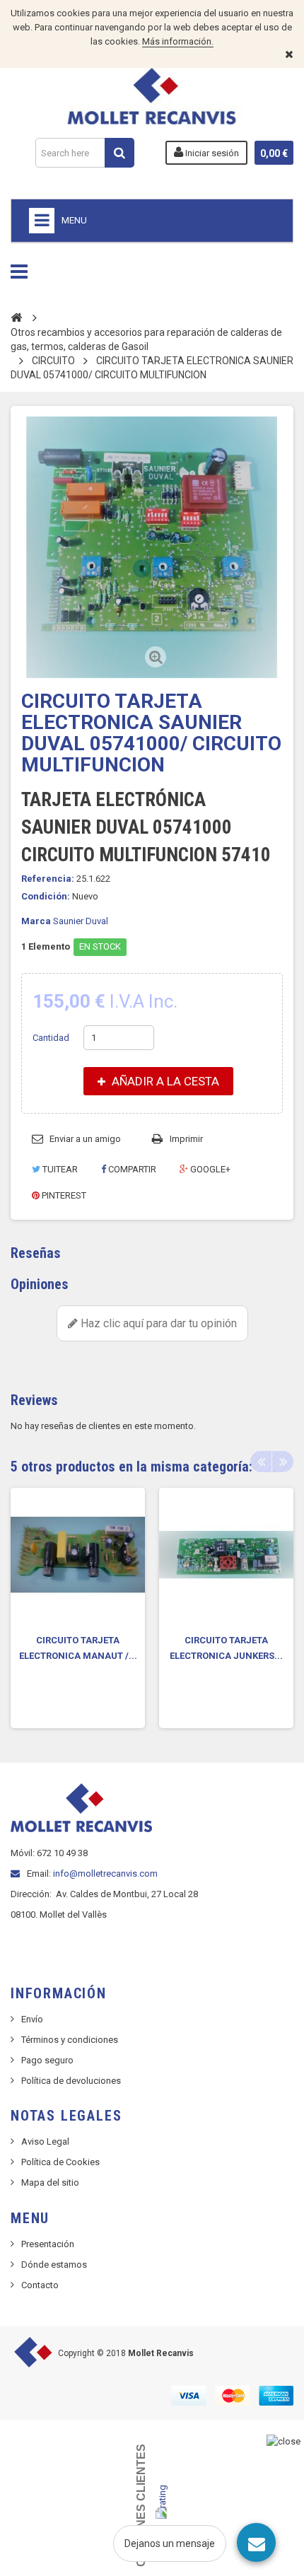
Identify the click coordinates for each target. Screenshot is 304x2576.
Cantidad (51, 1038)
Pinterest (63, 1195)
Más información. (178, 41)
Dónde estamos (54, 2265)
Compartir (131, 1169)
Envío (32, 2019)
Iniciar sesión (211, 153)
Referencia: (48, 879)
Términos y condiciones (70, 2040)
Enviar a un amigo (85, 1139)
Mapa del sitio (50, 2182)
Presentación (48, 2244)
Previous (261, 1462)
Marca (36, 921)
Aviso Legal (45, 2141)
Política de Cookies (60, 2162)
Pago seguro (47, 2060)
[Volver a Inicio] (16, 317)
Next (283, 1462)
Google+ (209, 1169)
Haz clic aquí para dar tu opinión (157, 1323)
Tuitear (59, 1169)
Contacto (40, 2285)
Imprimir (186, 1139)
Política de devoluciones (71, 2081)
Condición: (46, 896)
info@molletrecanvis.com (105, 1873)
